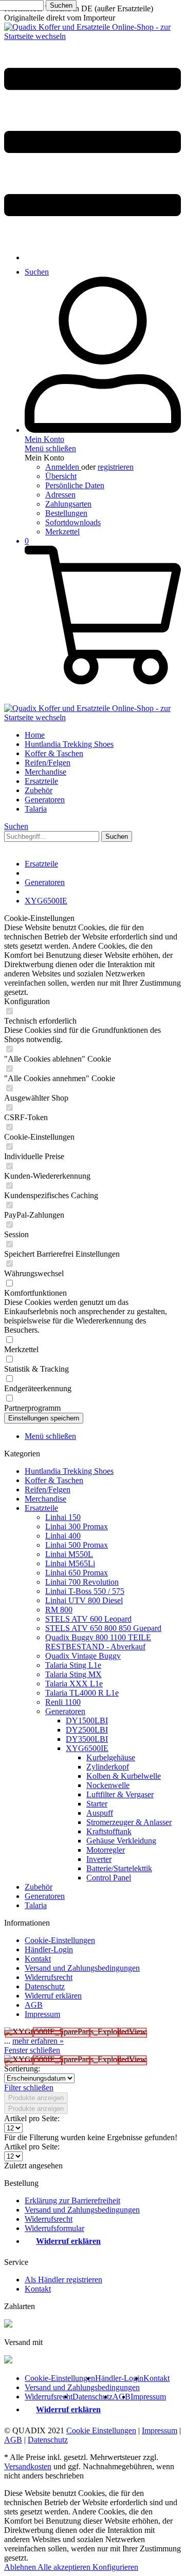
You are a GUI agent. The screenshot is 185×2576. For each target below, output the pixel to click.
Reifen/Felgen (48, 1489)
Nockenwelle (108, 1785)
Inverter (99, 1859)
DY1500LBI (87, 1720)
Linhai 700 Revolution (82, 1582)
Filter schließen (29, 2088)
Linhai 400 (63, 1536)
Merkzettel (62, 532)
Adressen (60, 495)
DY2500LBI (87, 1730)
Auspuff (100, 1813)
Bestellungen (66, 513)
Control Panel (109, 1878)
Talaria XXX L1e (74, 1684)
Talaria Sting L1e (73, 1665)
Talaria (36, 1905)
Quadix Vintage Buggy (83, 1656)
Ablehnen (21, 2567)
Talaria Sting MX (73, 1674)
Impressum (42, 2014)
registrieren (116, 467)
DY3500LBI (87, 1739)
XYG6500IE (87, 1748)
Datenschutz (45, 1986)
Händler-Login (49, 1949)
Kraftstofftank (109, 1831)
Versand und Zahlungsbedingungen (82, 1968)
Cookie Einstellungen (101, 2430)
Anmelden (63, 467)
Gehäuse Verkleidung (121, 1841)
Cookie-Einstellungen (60, 1940)
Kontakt (38, 1959)
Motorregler (106, 1850)
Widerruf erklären (53, 1996)
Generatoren (65, 1711)
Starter (97, 1804)
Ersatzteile (41, 1508)
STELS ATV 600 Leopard (88, 1619)
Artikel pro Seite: (32, 2118)
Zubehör (39, 1887)
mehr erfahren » (38, 2041)
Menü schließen (50, 448)
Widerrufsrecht (49, 1977)
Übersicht (61, 476)
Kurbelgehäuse (111, 1757)
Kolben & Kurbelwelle (124, 1776)
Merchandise (45, 1499)
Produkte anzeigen (36, 2098)
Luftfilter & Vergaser (120, 1794)
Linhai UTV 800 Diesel (84, 1600)
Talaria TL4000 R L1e (82, 1693)
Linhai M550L (69, 1554)
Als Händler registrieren (63, 2280)
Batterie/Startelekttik (119, 1868)
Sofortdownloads (73, 522)
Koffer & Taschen (54, 1480)
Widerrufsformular (54, 2228)
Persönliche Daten (75, 485)
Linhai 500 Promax (77, 1545)
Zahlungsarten (68, 504)
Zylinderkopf (108, 1767)
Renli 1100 (63, 1702)
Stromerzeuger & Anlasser (129, 1822)
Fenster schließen (32, 2050)
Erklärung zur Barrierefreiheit (72, 2200)
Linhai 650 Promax (77, 1573)
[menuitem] (92, 143)
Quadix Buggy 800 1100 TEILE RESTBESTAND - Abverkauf (98, 1642)
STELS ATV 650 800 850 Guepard (103, 1628)
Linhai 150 (63, 1517)
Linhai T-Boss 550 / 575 (85, 1591)
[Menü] (92, 240)
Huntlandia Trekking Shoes (69, 1471)
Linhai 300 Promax (77, 1526)
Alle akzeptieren (65, 2567)
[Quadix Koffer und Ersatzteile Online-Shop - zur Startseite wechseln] (92, 36)
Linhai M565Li (70, 1563)
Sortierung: (22, 2069)
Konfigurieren (115, 2567)
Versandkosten (28, 2466)
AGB (34, 2005)
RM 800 (59, 1610)
